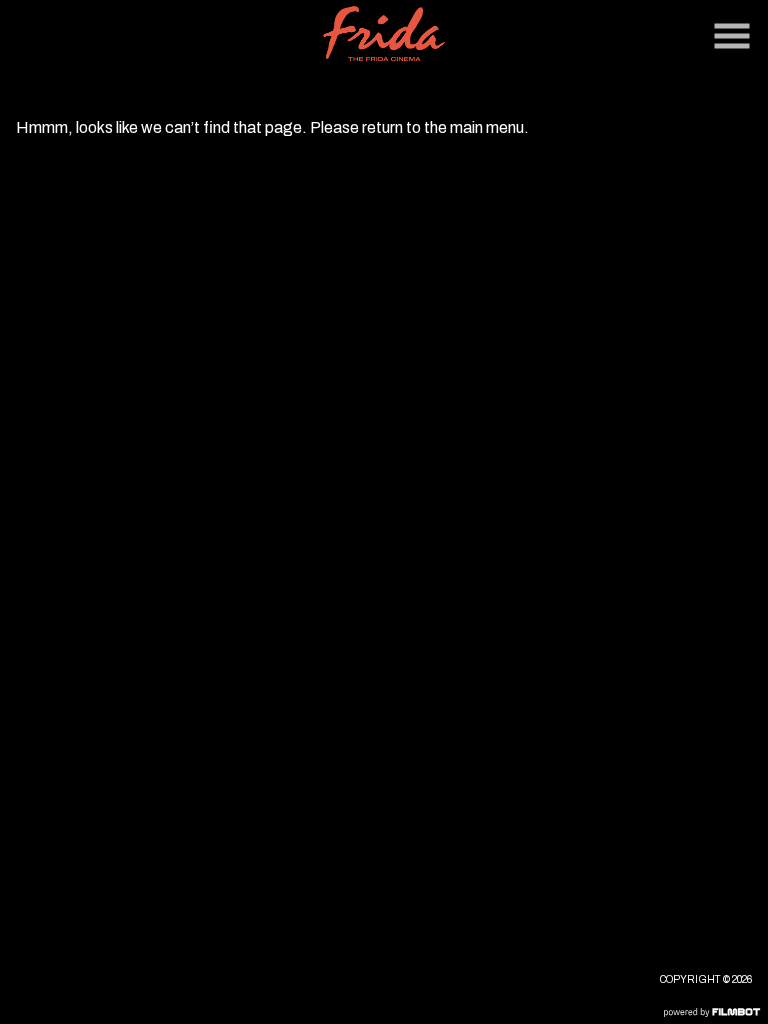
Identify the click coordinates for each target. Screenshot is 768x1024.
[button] (732, 36)
